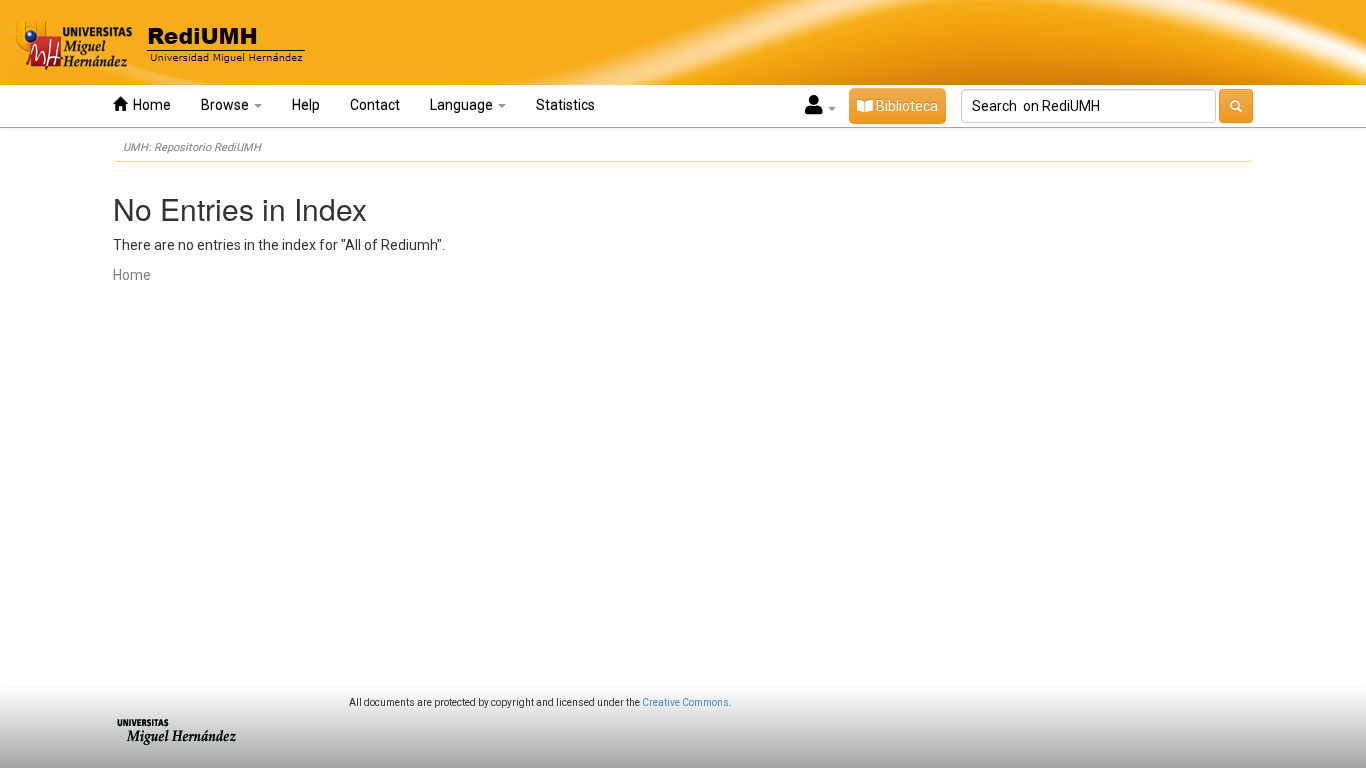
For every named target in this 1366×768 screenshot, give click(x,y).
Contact (375, 105)
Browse (226, 105)
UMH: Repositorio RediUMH (192, 147)
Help (306, 105)
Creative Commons (685, 702)
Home (149, 105)
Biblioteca (905, 106)
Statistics (565, 105)
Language (463, 105)
